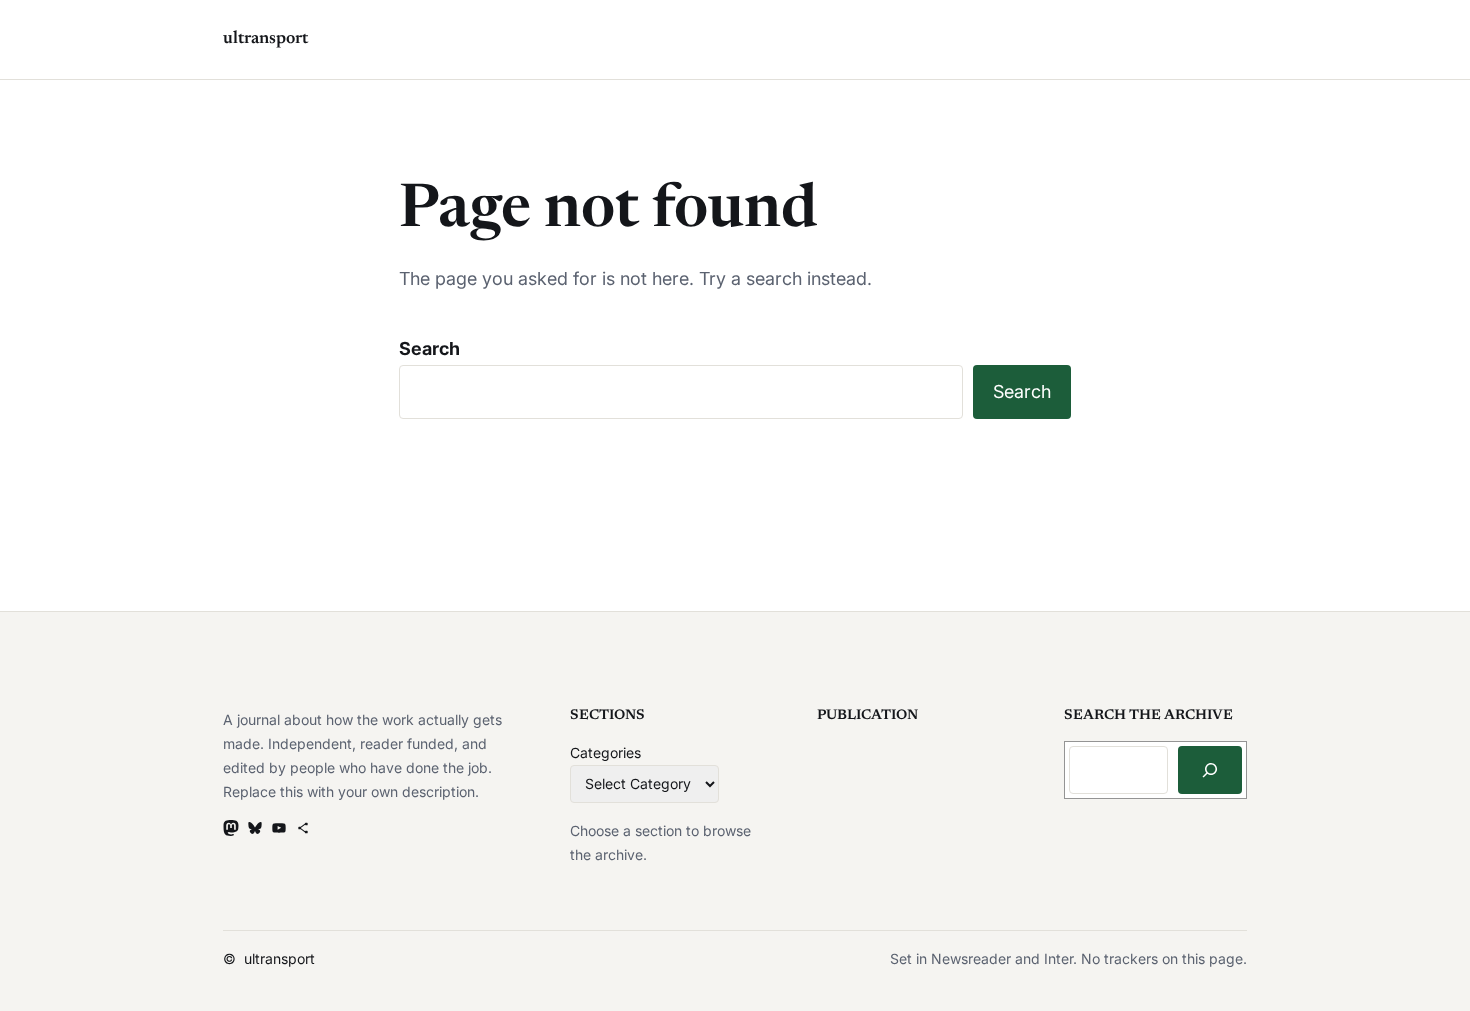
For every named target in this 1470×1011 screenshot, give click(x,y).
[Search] (1210, 770)
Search (429, 348)
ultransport (265, 39)
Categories (605, 752)
